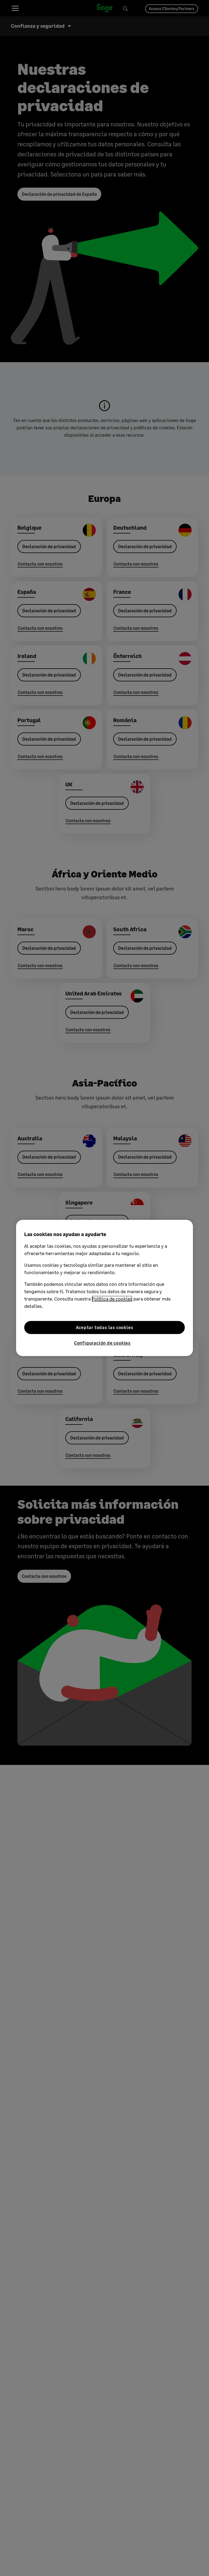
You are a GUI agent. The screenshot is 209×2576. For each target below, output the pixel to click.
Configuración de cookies (102, 1343)
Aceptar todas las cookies (105, 1327)
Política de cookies (112, 1299)
